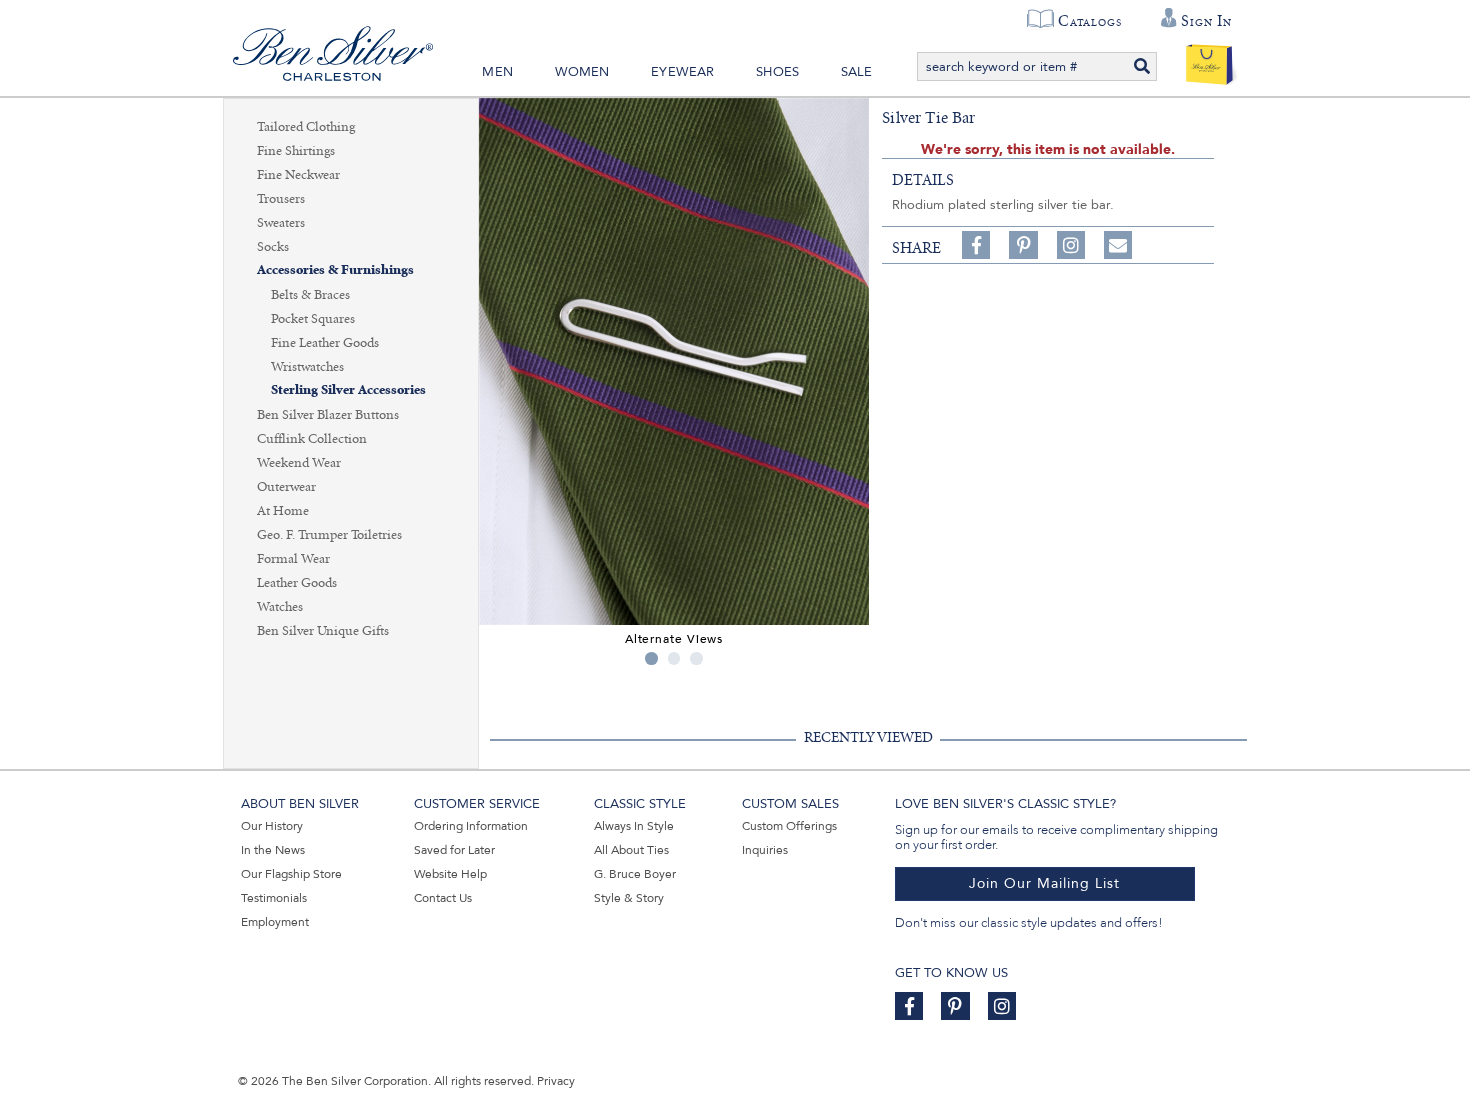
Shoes (777, 72)
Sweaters (281, 223)
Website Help (450, 874)
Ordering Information (471, 826)
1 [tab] (651, 658)
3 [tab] (696, 658)
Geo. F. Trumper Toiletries (329, 535)
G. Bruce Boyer (635, 874)
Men (497, 72)
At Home (283, 511)
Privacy (556, 1081)
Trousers (281, 199)
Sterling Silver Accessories (348, 390)
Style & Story (629, 898)
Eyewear (682, 72)
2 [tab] (674, 658)
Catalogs (1089, 21)
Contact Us (443, 898)
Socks (273, 247)
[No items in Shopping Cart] (1209, 60)
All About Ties (631, 850)
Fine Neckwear (298, 175)
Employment (275, 922)
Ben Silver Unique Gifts (323, 631)
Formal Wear (293, 559)
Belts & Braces (310, 295)
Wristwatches (307, 367)
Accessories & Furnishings (335, 270)
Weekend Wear (299, 463)
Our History (272, 826)
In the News (273, 850)
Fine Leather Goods (325, 343)
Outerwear (286, 487)
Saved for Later (454, 850)
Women (582, 72)
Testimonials (274, 898)
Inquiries (765, 850)
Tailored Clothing (306, 127)
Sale (857, 72)
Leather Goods (297, 583)
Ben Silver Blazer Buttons (328, 415)
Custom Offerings (789, 826)
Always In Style (634, 826)
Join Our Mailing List (1044, 883)
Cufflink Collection (312, 439)
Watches (280, 607)
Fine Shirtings (296, 151)
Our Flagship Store (291, 874)
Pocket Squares (313, 319)
